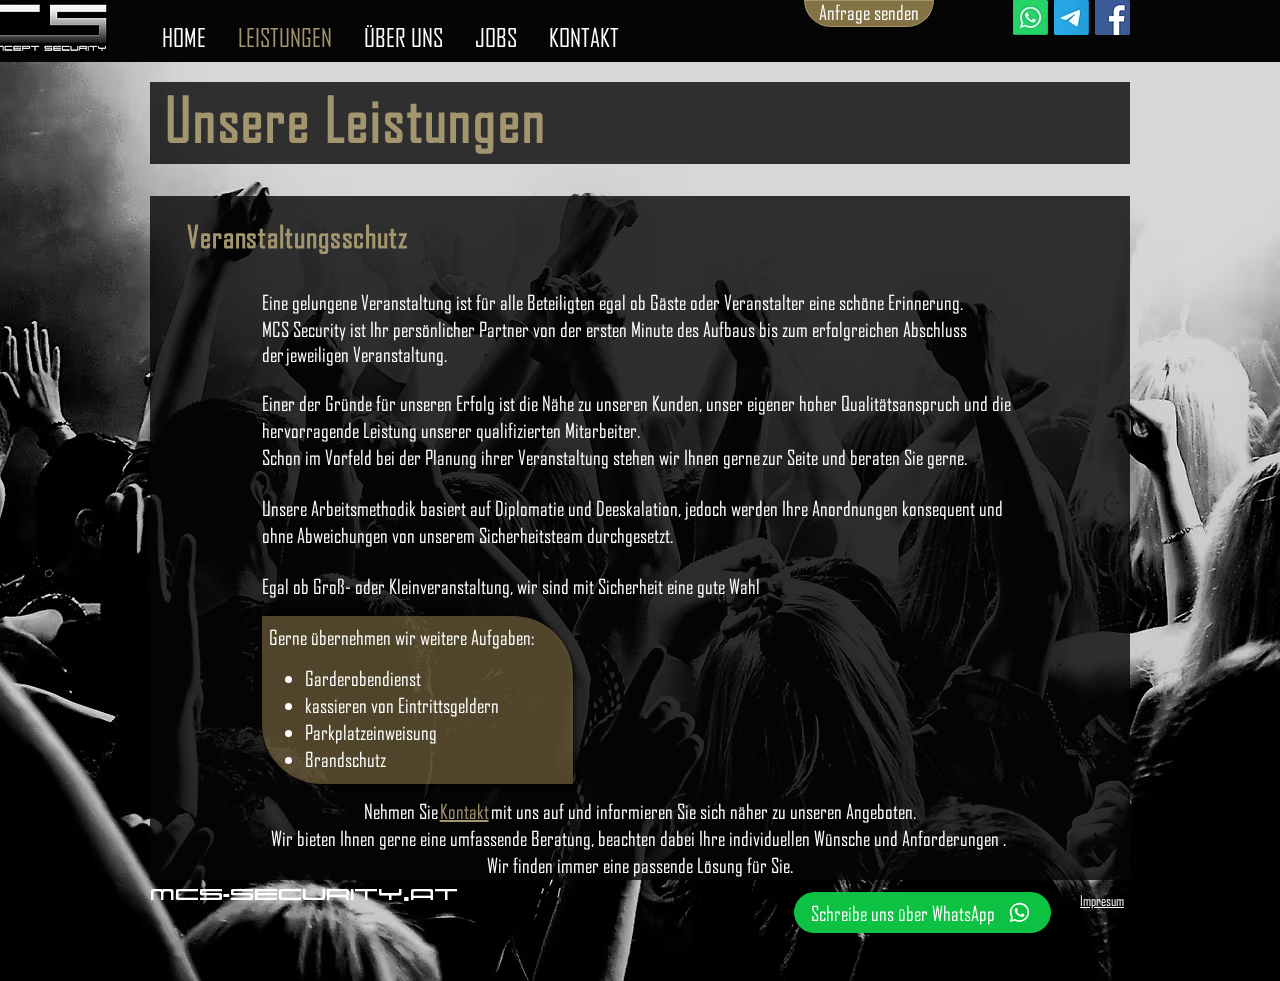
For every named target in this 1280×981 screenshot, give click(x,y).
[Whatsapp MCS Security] (1030, 17)
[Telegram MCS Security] (1071, 17)
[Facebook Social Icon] (1112, 17)
